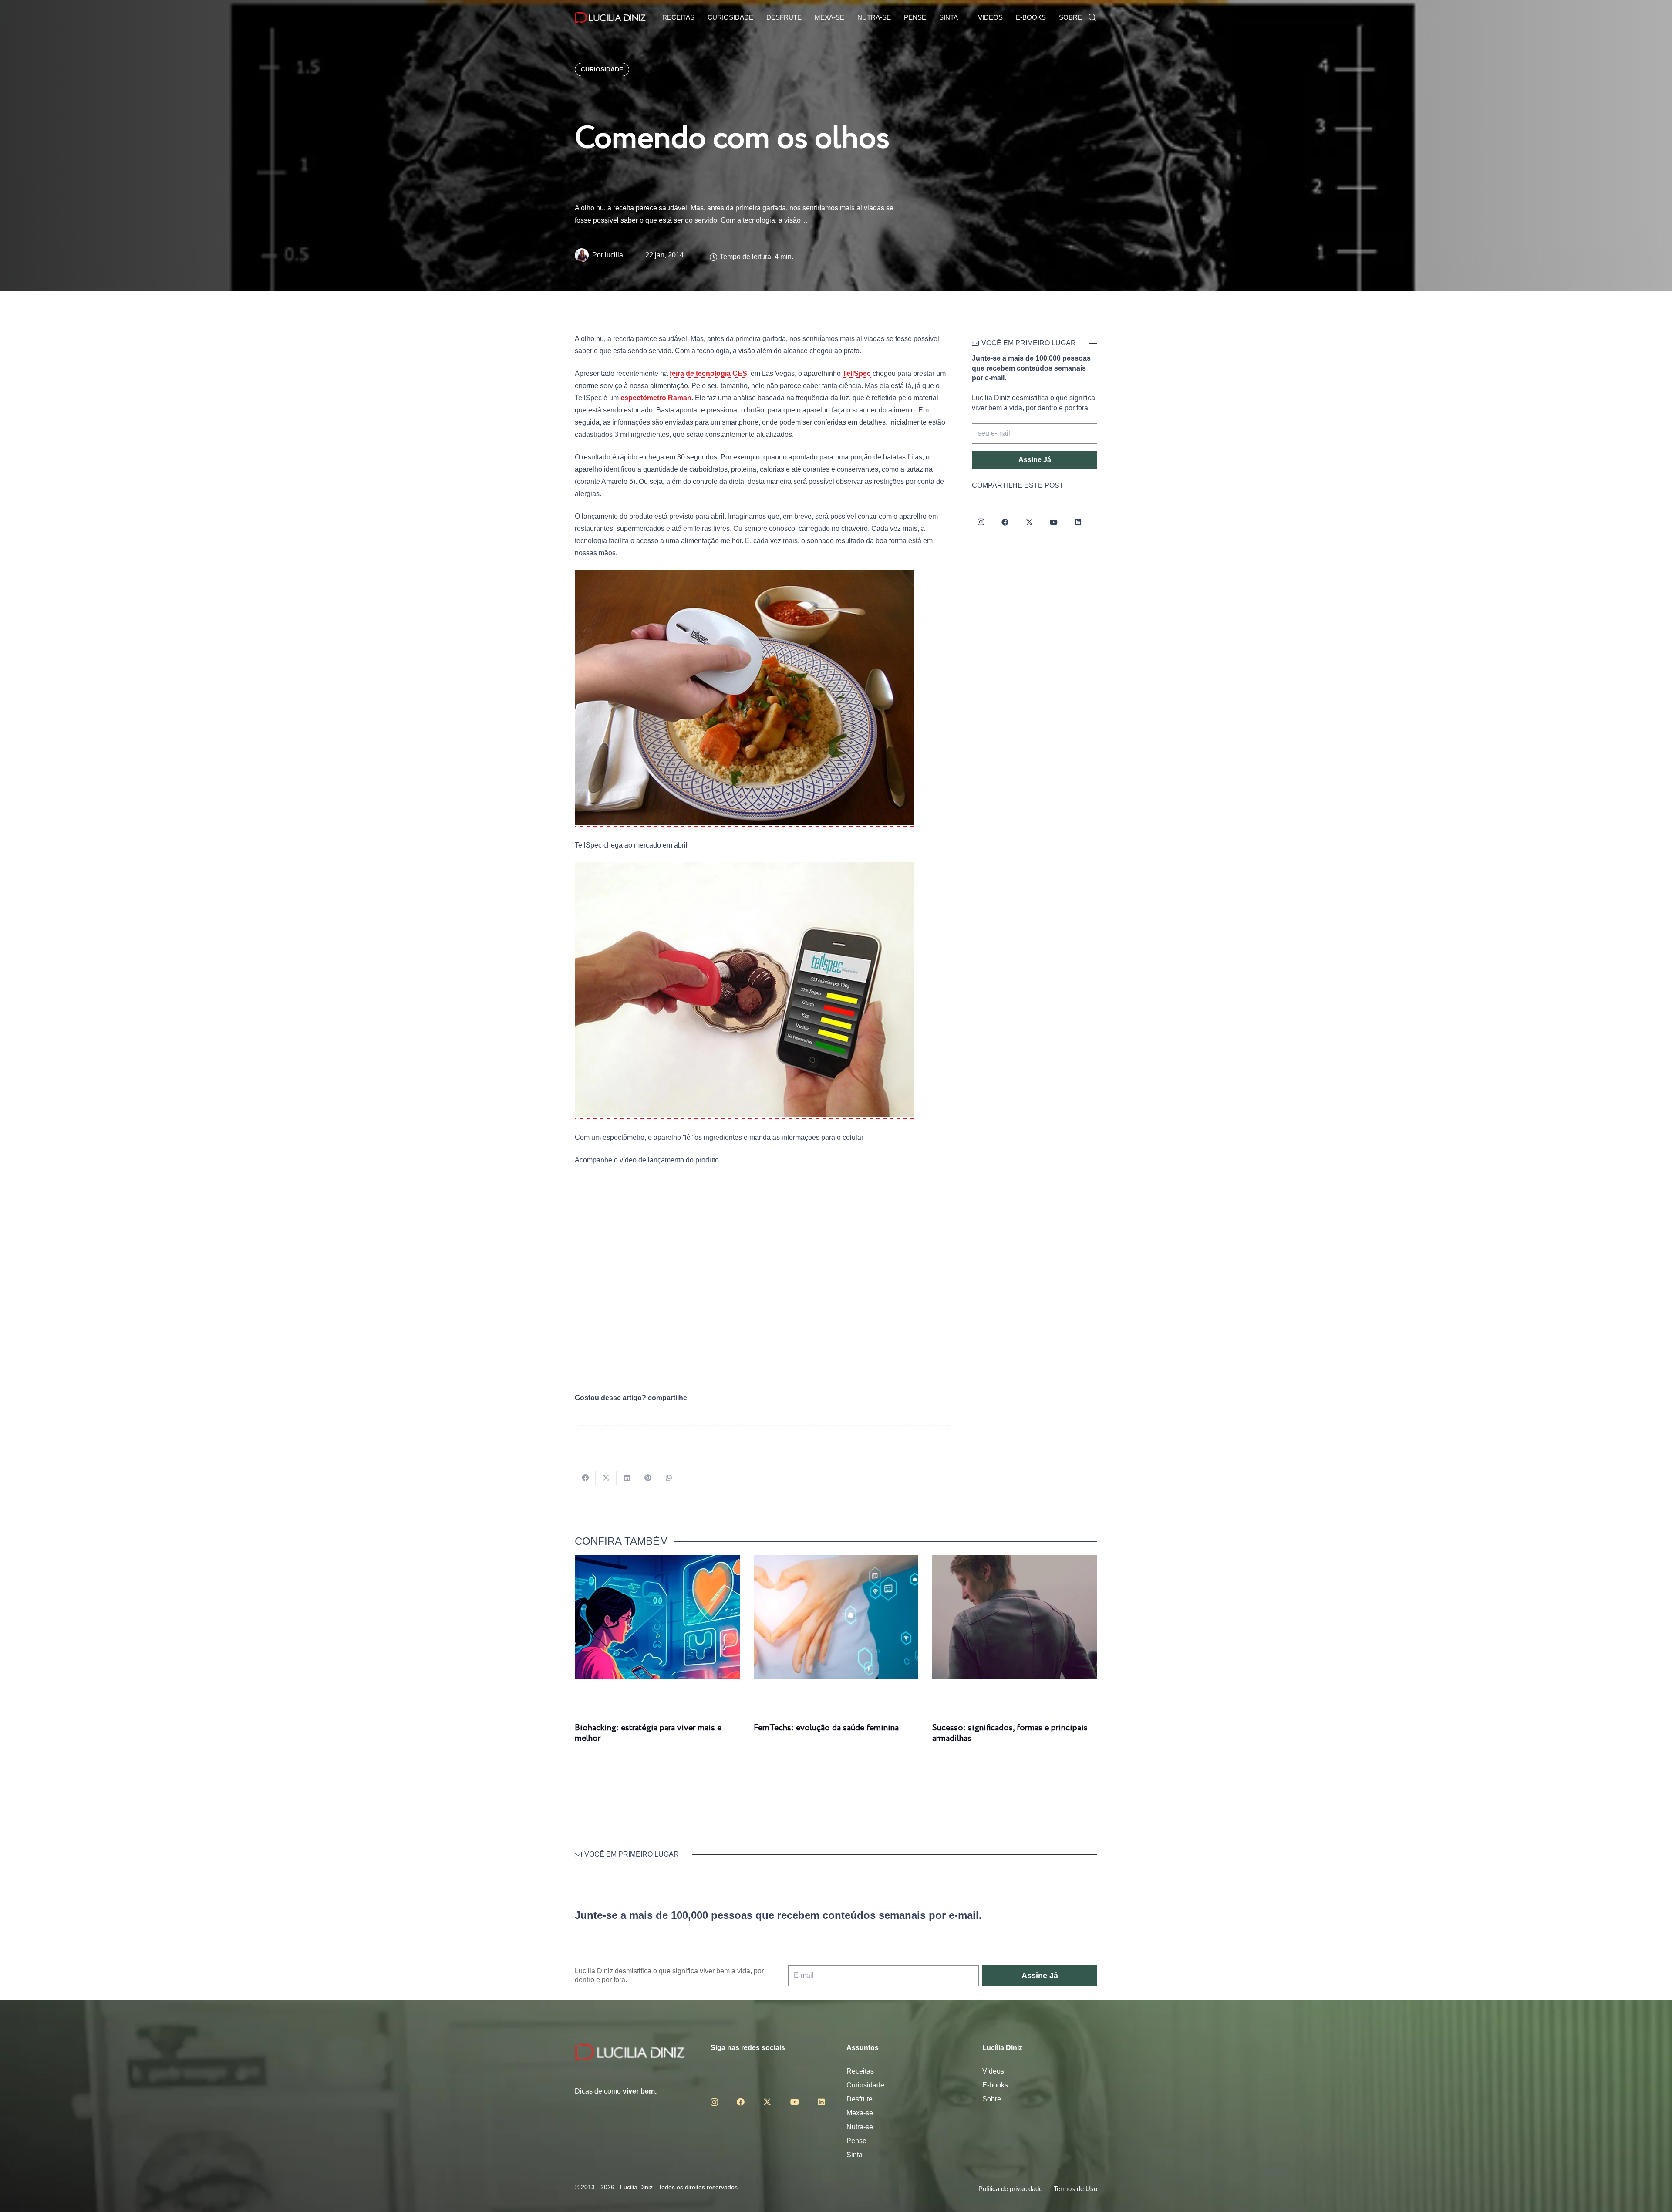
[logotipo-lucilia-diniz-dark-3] (610, 18)
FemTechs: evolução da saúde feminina (826, 1728)
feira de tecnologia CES (708, 373)
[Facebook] (1005, 522)
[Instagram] (981, 522)
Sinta (855, 2155)
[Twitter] (1029, 522)
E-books (995, 2085)
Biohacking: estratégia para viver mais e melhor (648, 1733)
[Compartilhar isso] (585, 1478)
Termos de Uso (1075, 2189)
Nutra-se (860, 2127)
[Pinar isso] (648, 1478)
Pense (856, 2141)
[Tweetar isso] (606, 1478)
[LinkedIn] (1078, 522)
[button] (1092, 18)
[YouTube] (1054, 522)
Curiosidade (865, 2085)
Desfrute (860, 2099)
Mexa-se (860, 2113)
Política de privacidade (1010, 2189)
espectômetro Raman (656, 398)
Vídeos (993, 2071)
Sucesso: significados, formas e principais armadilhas (1010, 1733)
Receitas (860, 2071)
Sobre (992, 2099)
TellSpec (857, 373)
